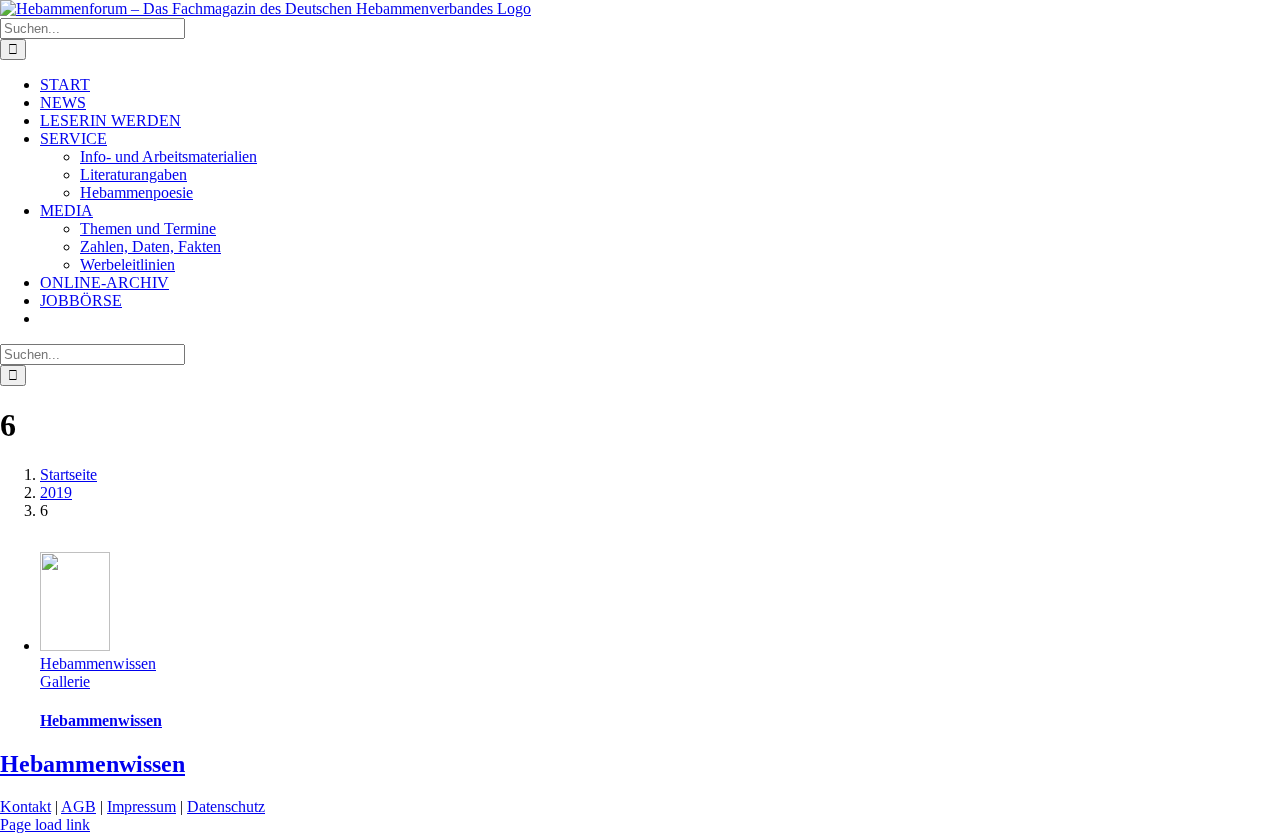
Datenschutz (226, 806)
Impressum (141, 806)
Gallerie (65, 681)
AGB (78, 806)
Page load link (45, 824)
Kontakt (25, 806)
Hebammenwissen (98, 663)
